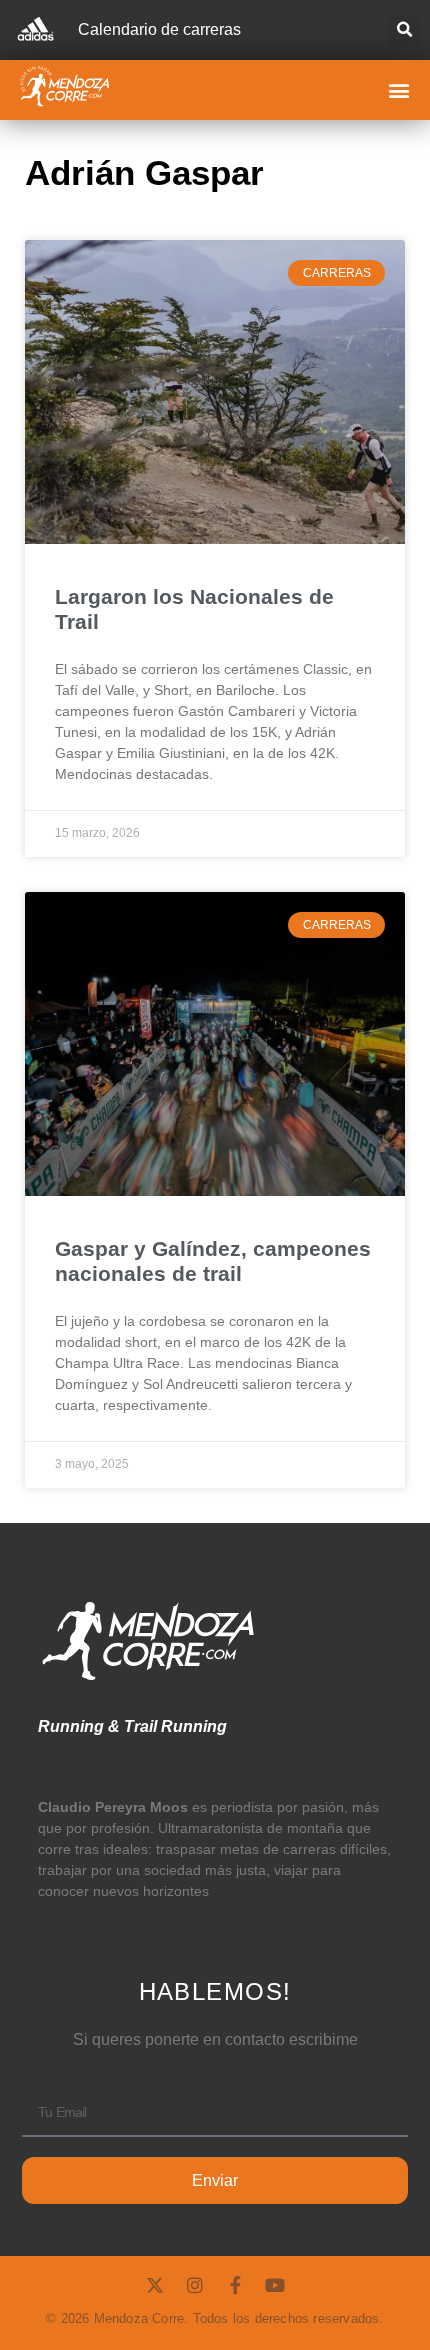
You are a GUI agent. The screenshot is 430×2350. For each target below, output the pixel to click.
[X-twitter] (155, 2285)
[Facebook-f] (235, 2285)
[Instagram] (195, 2285)
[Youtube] (275, 2285)
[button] (404, 30)
